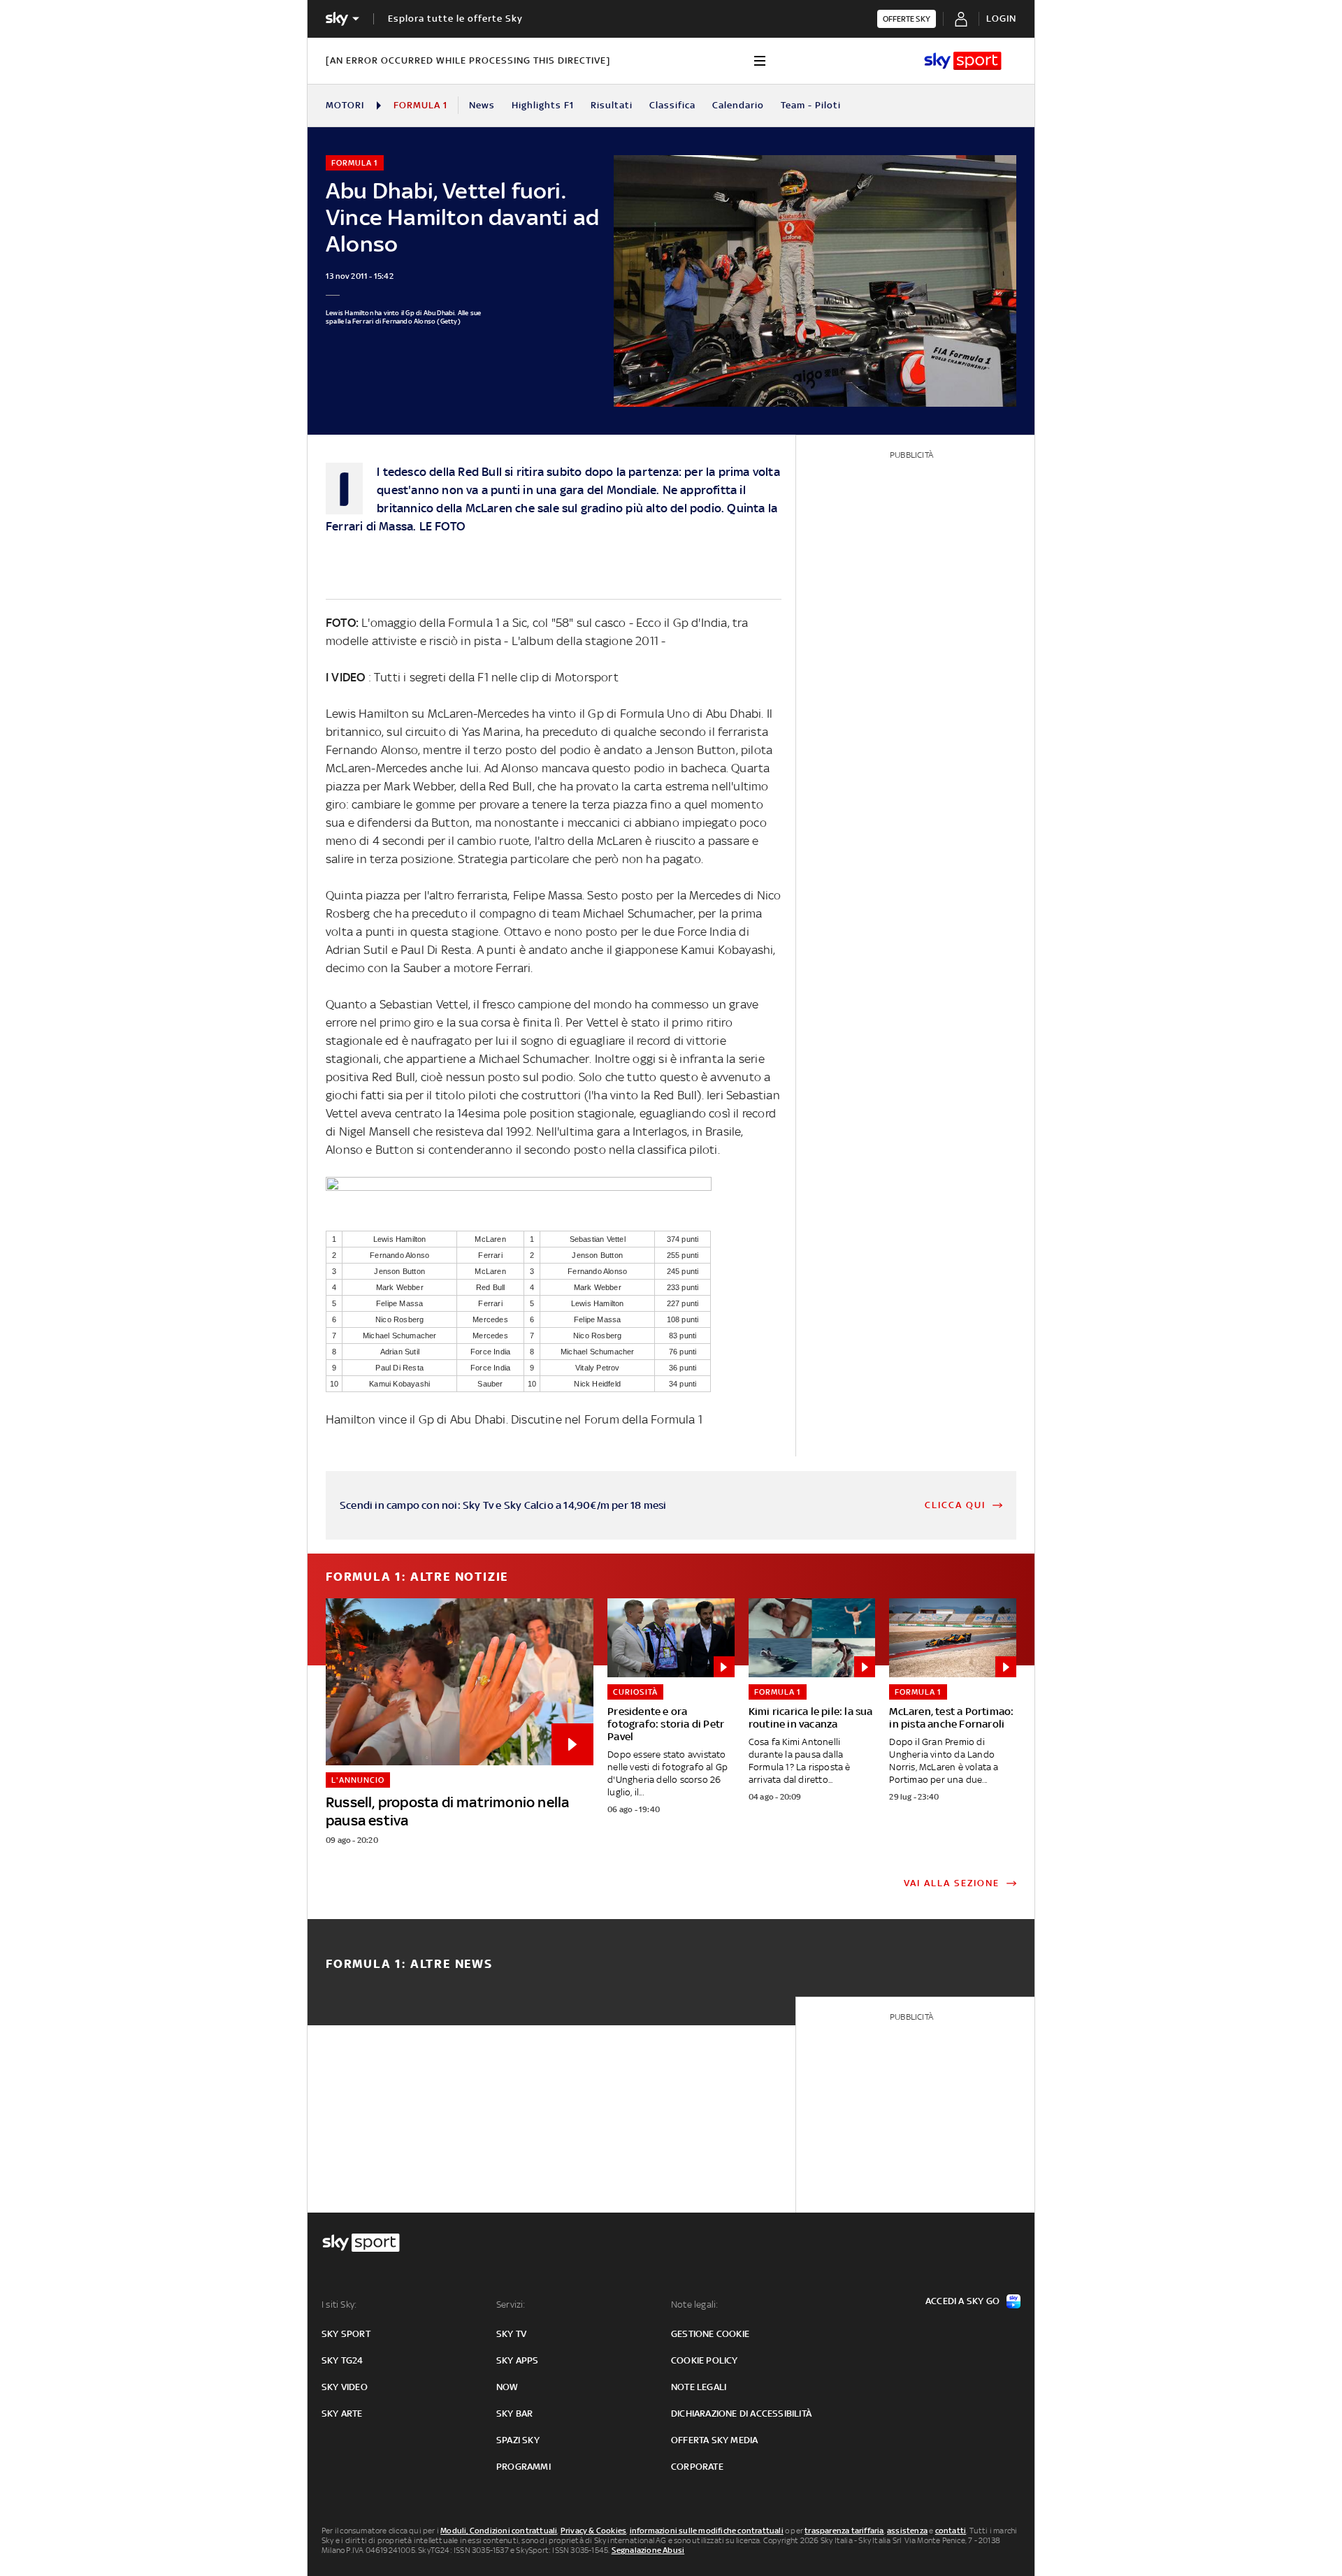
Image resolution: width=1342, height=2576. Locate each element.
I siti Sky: (339, 2304)
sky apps (518, 2360)
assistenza (907, 2531)
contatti (951, 2531)
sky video (345, 2387)
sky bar (514, 2414)
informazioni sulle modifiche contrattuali (707, 2531)
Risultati (612, 105)
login (1001, 19)
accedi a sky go (962, 2301)
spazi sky (518, 2440)
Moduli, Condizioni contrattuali (499, 2531)
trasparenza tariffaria (844, 2531)
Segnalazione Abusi (648, 2550)
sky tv (511, 2334)
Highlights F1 (543, 105)
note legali (699, 2387)
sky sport (346, 2334)
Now (507, 2387)
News (482, 105)
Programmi (524, 2467)
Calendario (738, 105)
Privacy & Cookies (593, 2531)
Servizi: (511, 2304)
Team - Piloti (811, 105)
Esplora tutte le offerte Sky (455, 19)
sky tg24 (342, 2360)
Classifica (672, 105)
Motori (345, 105)
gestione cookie (710, 2334)
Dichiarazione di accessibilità (741, 2414)
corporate (697, 2467)
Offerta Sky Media (714, 2440)
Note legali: (694, 2304)
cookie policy (705, 2360)
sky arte (342, 2414)
